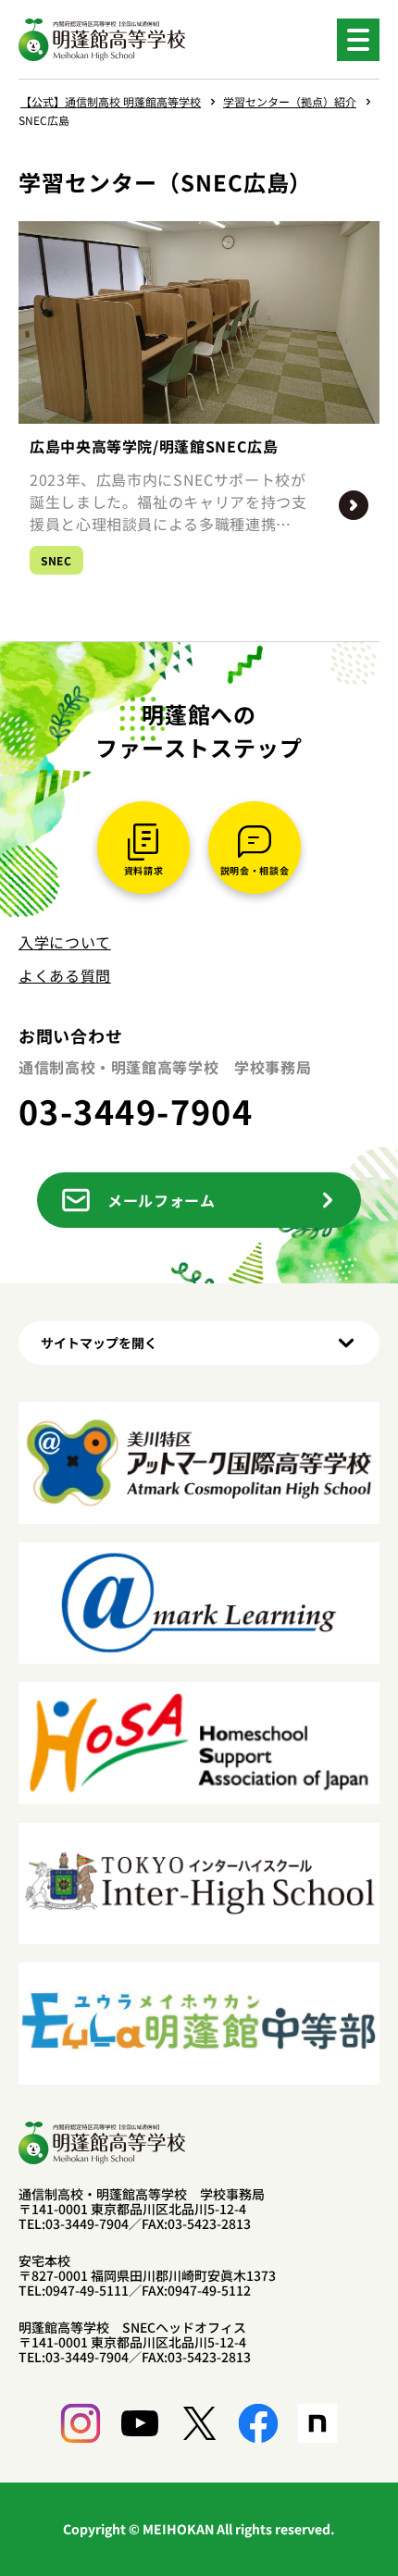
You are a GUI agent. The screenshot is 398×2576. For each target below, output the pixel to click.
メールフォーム (161, 1200)
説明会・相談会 (255, 870)
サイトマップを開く (99, 1343)
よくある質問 (65, 975)
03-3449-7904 (136, 1110)
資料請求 (144, 870)
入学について (65, 942)
